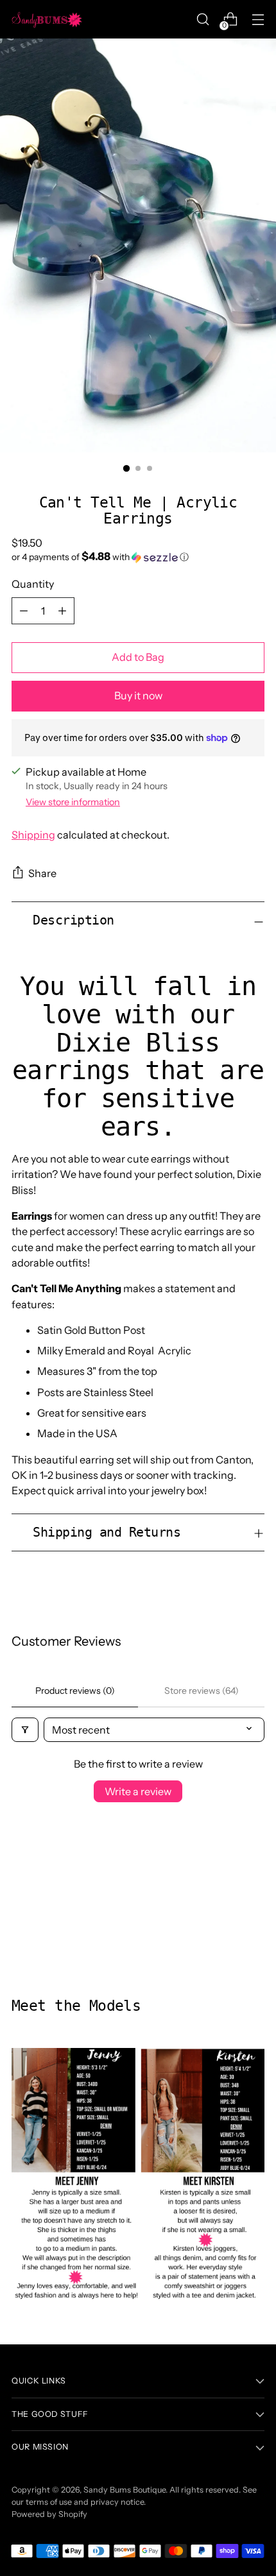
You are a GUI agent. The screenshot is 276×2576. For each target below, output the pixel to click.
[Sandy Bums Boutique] (47, 19)
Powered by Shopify (49, 2514)
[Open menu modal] (258, 20)
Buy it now (138, 695)
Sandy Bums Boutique (125, 2490)
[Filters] (25, 1730)
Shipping (33, 835)
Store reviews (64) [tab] (202, 1691)
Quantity (33, 584)
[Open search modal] (203, 20)
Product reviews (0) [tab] (75, 1691)
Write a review (138, 1791)
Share (42, 873)
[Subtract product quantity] (24, 611)
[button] (138, 557)
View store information (73, 802)
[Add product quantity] (62, 611)
